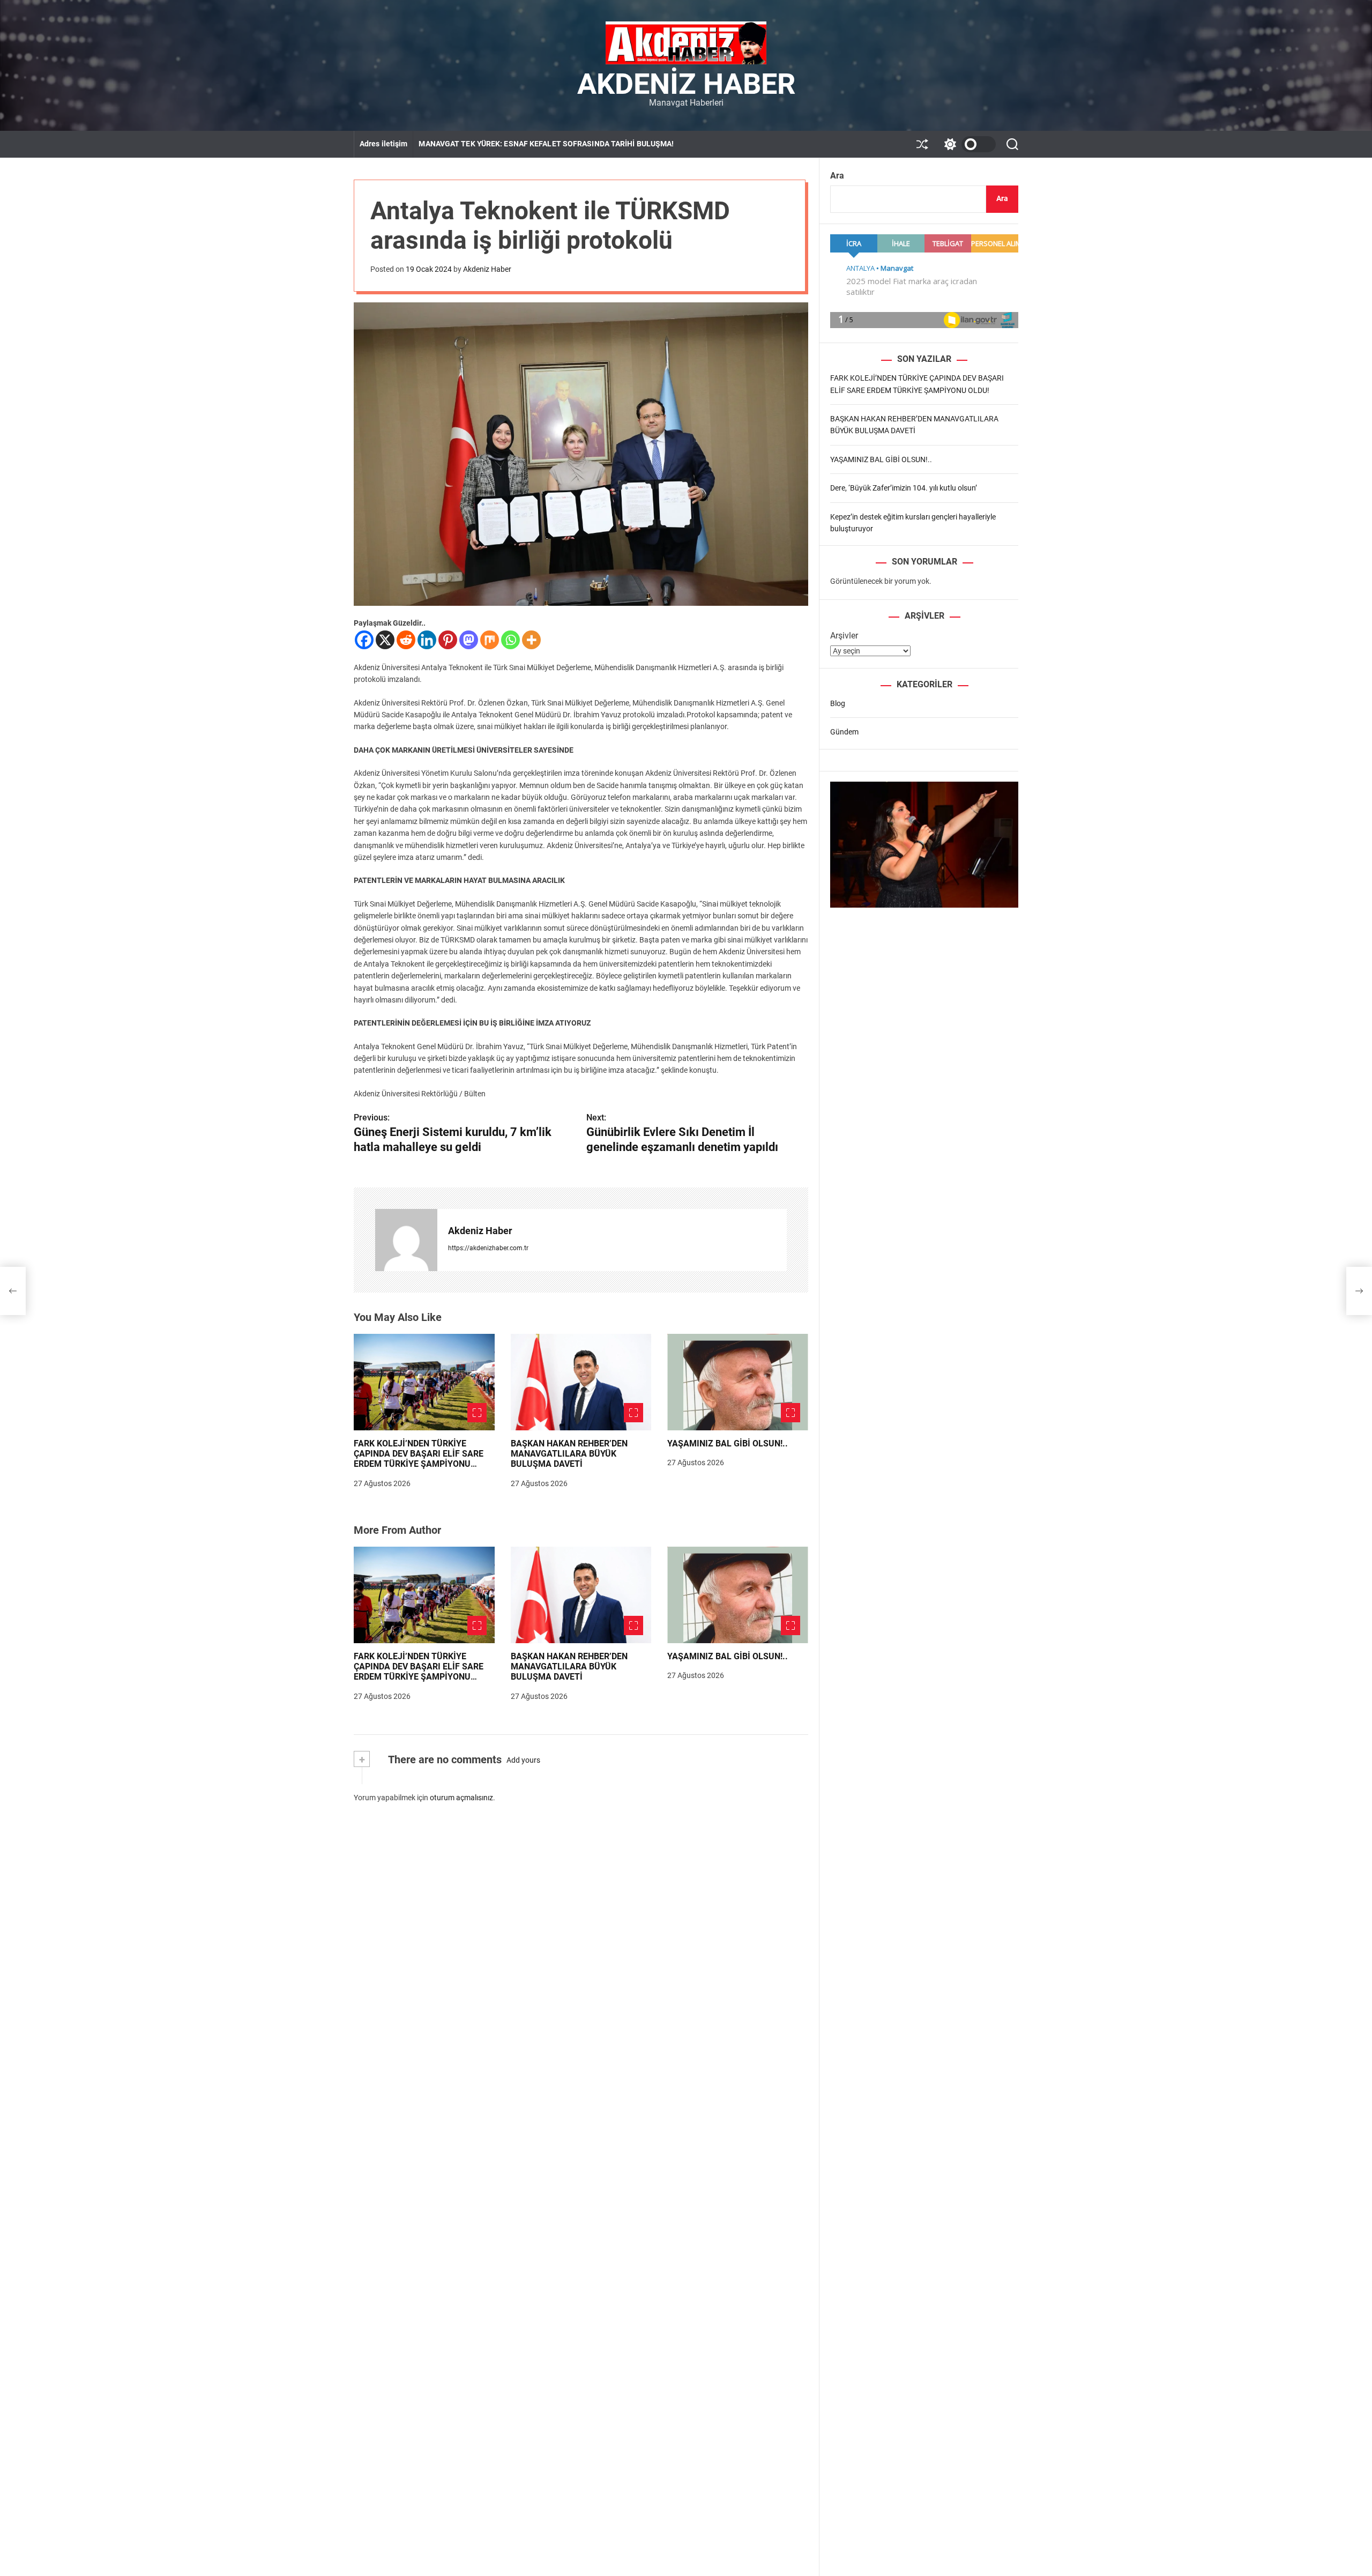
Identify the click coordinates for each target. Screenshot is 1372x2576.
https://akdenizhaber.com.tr (488, 1248)
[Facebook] (364, 640)
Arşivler (844, 636)
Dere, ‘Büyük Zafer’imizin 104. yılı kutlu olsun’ (904, 488)
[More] (531, 640)
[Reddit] (406, 640)
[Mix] (490, 640)
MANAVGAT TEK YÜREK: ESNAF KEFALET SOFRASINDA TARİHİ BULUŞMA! (546, 144)
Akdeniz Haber (686, 84)
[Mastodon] (469, 640)
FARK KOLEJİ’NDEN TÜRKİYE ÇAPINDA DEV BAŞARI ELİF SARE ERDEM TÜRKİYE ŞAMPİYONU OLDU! (419, 1459)
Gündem (844, 732)
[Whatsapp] (510, 640)
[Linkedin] (427, 640)
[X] (385, 640)
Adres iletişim (383, 144)
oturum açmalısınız (461, 1798)
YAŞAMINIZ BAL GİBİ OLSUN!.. (728, 1443)
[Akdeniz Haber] (406, 1240)
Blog (838, 703)
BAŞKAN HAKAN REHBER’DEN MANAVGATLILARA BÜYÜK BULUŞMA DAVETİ (569, 1454)
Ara (837, 176)
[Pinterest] (448, 640)
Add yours (523, 1760)
